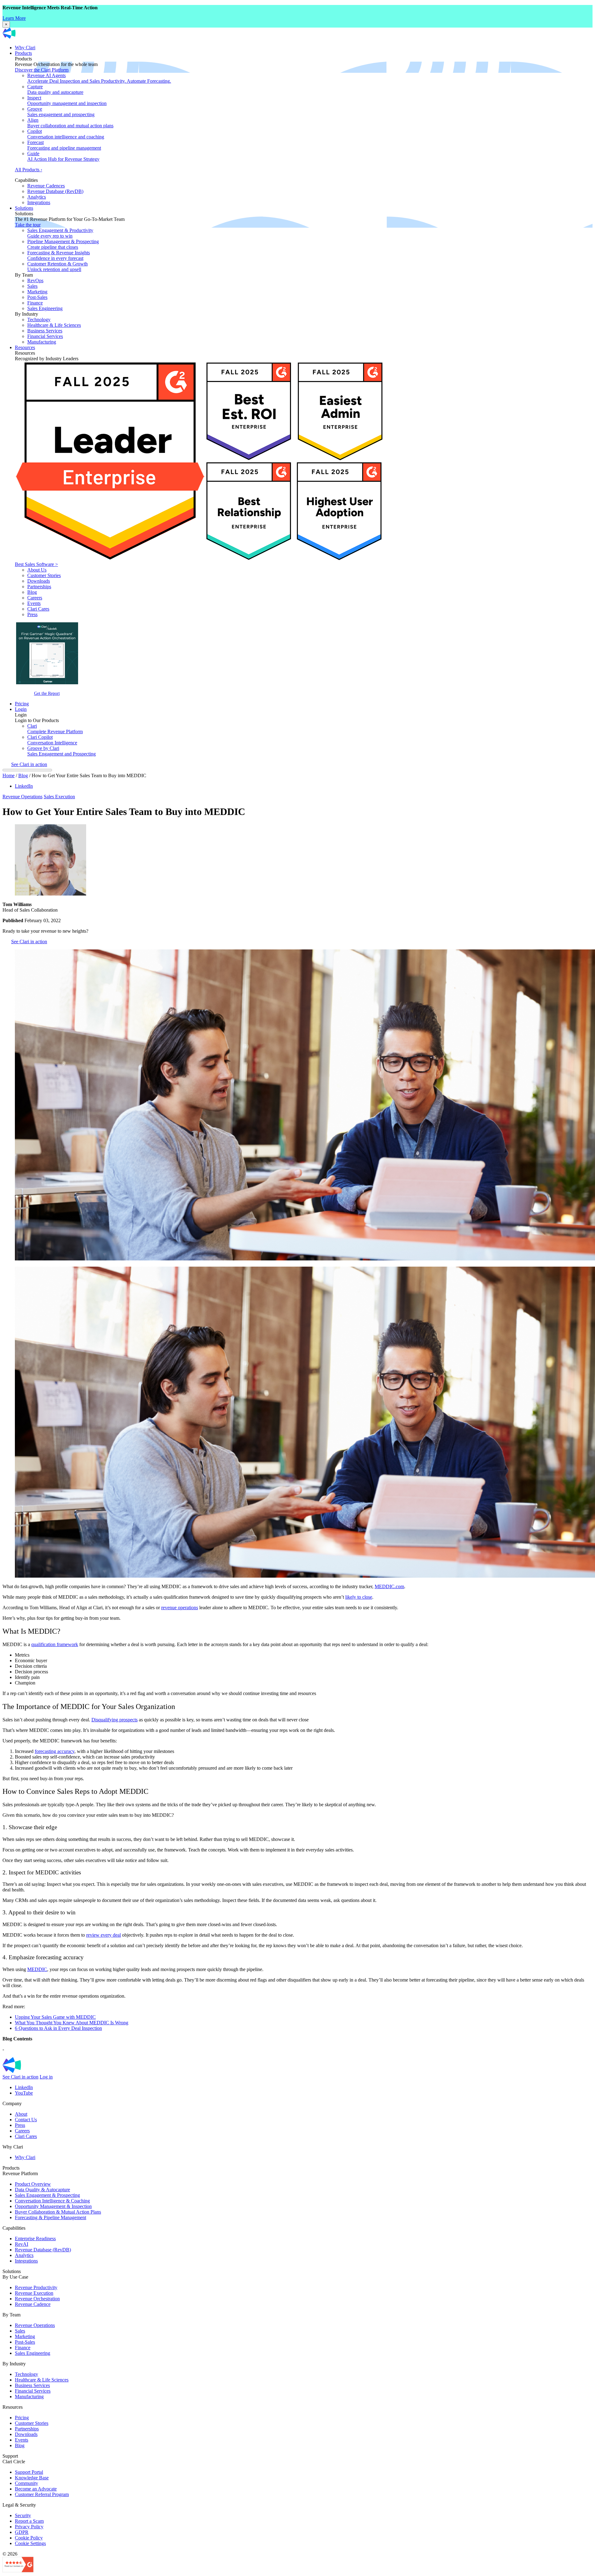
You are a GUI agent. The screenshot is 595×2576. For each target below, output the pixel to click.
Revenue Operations (22, 797)
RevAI (22, 2244)
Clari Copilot (52, 740)
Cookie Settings (30, 2543)
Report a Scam (29, 2521)
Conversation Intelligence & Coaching (52, 2201)
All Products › (29, 170)
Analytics (37, 197)
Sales (32, 286)
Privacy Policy (29, 2527)
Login (21, 709)
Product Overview (33, 2184)
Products (23, 53)
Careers (35, 598)
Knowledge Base (32, 2478)
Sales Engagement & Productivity (60, 233)
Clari (55, 729)
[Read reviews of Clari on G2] (18, 2571)
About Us (37, 570)
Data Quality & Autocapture (42, 2190)
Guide (63, 156)
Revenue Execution (34, 2293)
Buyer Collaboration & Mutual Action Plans (58, 2212)
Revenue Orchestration (37, 2299)
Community (26, 2483)
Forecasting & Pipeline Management (51, 2217)
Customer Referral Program (42, 2494)
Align (70, 123)
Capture (55, 89)
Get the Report (47, 693)
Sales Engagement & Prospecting (47, 2195)
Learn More (14, 18)
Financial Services (45, 336)
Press (32, 614)
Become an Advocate (36, 2489)
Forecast (64, 145)
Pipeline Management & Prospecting (63, 244)
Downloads (39, 581)
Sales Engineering (45, 308)
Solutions (24, 208)
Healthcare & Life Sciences (54, 325)
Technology (39, 320)
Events (34, 603)
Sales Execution (59, 797)
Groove (61, 112)
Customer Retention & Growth (57, 267)
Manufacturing (42, 342)
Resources (25, 347)
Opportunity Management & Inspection (53, 2206)
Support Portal (29, 2472)
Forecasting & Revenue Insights (59, 255)
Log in (46, 2077)
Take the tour (28, 225)
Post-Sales (37, 297)
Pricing (22, 704)
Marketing (37, 292)
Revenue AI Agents (99, 78)
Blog (32, 592)
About (21, 2114)
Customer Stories (44, 575)
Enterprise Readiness (35, 2239)
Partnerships (39, 587)
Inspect (67, 101)
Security (23, 2515)
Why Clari (25, 48)
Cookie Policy (29, 2538)
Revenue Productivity (36, 2287)
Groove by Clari (62, 751)
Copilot (66, 134)
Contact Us (26, 2120)
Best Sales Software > (36, 564)
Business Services (45, 331)
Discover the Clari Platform (42, 70)
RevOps (35, 280)
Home (9, 775)
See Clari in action (29, 764)
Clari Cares (38, 609)
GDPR (22, 2532)
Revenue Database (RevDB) (55, 191)
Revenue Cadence (33, 2304)
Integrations (39, 202)
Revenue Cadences (46, 186)
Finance (35, 303)
